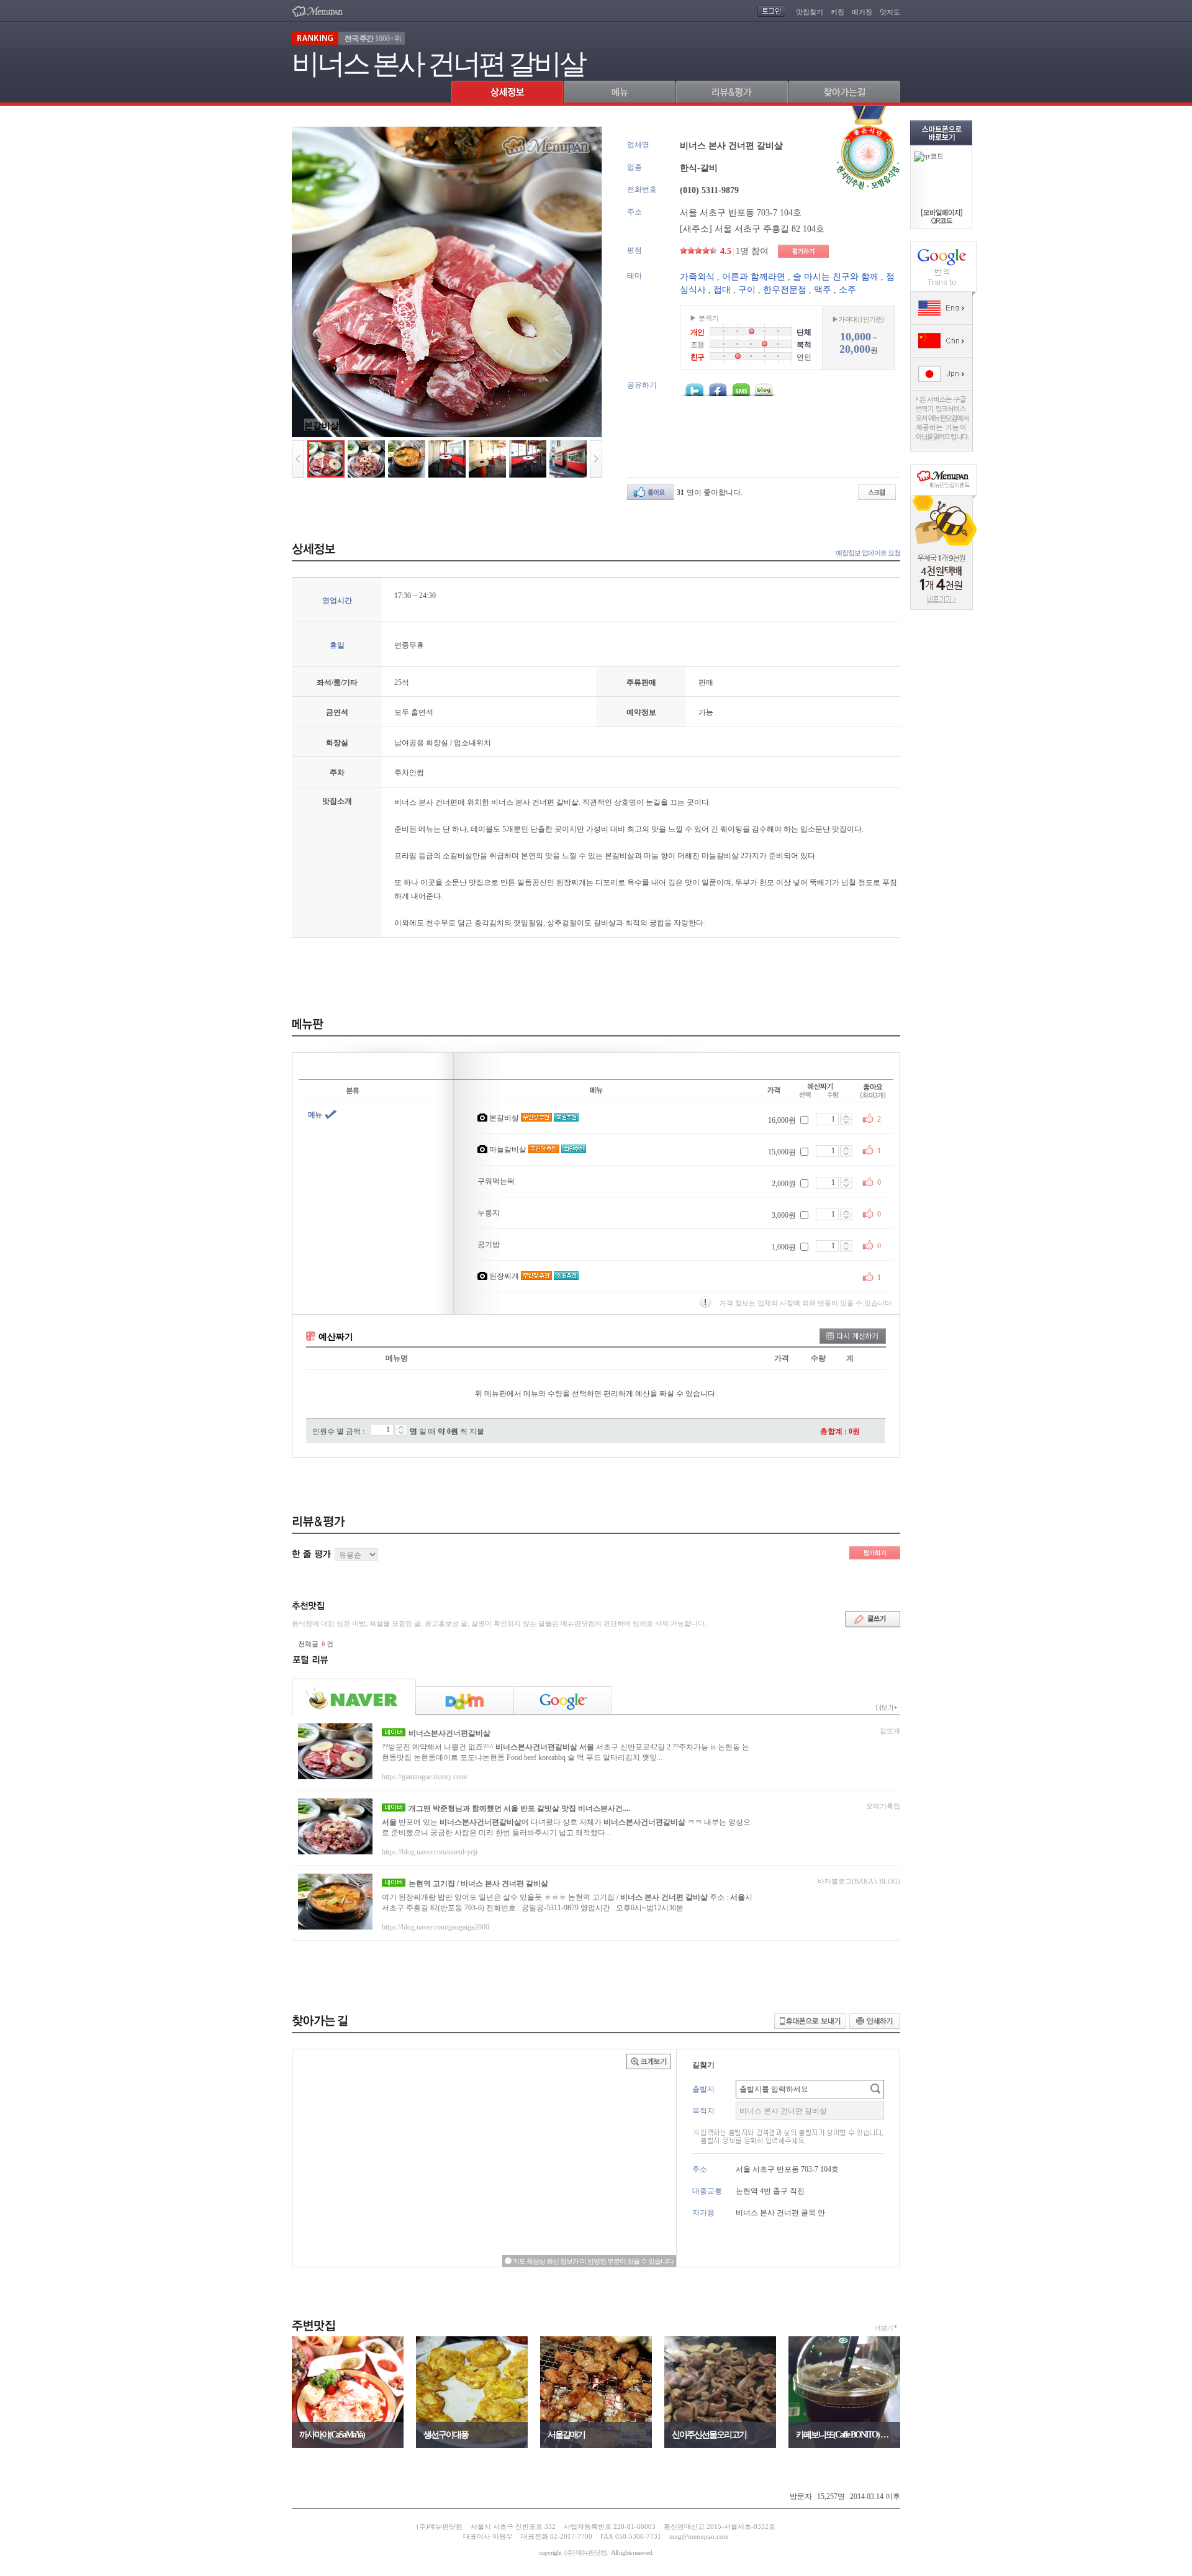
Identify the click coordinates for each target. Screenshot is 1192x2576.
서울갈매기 (566, 2435)
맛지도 (890, 12)
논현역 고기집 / (478, 1884)
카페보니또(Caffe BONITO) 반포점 (844, 2435)
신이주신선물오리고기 (709, 2435)
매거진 (862, 12)
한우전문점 (785, 290)
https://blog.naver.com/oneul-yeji (430, 1852)
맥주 (823, 290)
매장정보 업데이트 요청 (868, 553)
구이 (747, 290)
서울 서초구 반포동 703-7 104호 (741, 213)
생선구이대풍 (446, 2435)
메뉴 (315, 1115)
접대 (722, 290)
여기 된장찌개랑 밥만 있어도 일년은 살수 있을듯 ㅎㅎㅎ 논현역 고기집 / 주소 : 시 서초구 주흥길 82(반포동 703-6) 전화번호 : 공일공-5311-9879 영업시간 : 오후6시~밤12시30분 (567, 1903)
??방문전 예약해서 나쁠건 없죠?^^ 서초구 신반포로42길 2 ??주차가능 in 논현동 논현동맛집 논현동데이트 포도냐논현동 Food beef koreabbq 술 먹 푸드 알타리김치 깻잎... (566, 1752)
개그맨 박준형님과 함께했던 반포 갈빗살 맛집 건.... (519, 1808)
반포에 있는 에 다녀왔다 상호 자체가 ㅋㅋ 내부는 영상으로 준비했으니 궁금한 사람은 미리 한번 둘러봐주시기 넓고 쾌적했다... (566, 1827)
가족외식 (697, 277)
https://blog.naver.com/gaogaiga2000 (436, 1927)
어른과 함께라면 (754, 277)
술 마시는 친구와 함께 (836, 277)
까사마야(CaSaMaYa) (332, 2435)
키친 (838, 12)
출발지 (703, 2089)
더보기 (883, 2328)
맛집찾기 (810, 12)
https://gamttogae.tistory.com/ (425, 1777)
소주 (847, 290)
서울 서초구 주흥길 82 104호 (770, 229)
